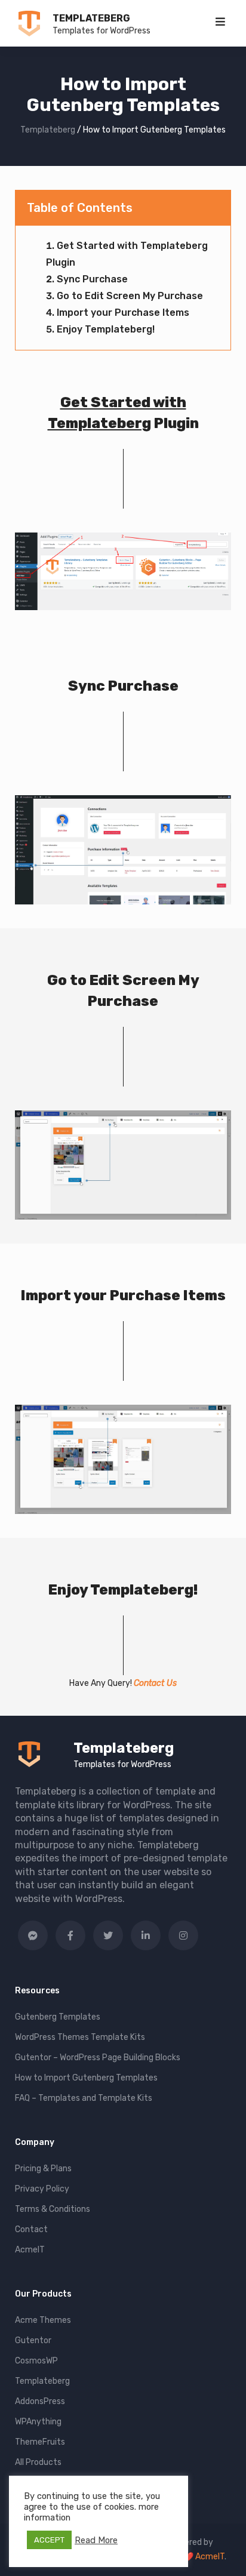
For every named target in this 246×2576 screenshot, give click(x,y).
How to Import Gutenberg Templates (86, 2078)
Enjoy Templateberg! (106, 329)
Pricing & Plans (43, 2169)
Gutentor (33, 2340)
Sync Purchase (92, 279)
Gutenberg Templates (58, 2017)
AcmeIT (30, 2250)
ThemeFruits (40, 2442)
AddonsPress (40, 2401)
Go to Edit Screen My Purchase (130, 296)
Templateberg (91, 18)
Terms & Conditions (53, 2209)
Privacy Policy (42, 2189)
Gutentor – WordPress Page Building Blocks (98, 2058)
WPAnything (38, 2422)
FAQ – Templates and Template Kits (84, 2098)
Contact (31, 2229)
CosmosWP (36, 2361)
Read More (96, 2540)
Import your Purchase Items (123, 313)
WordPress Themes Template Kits (80, 2037)
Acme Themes (43, 2320)
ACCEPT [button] (49, 2540)
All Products (38, 2462)
